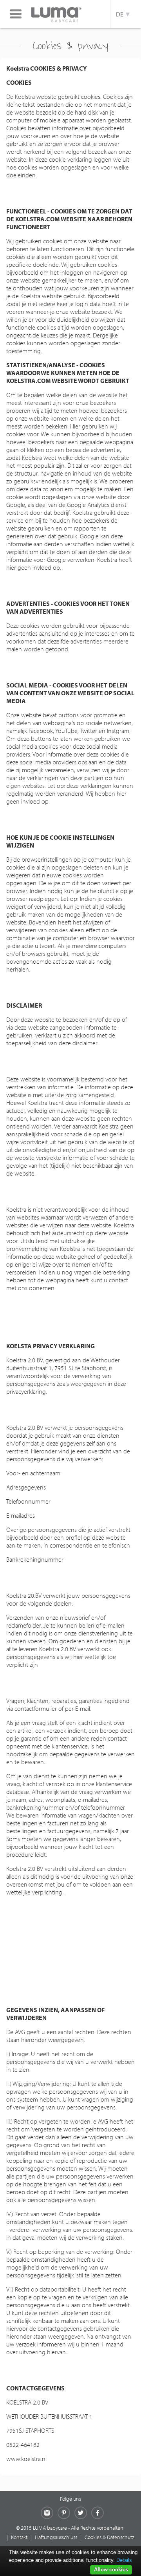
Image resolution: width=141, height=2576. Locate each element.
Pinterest (64, 2513)
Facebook (98, 2513)
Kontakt (19, 2537)
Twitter (81, 2513)
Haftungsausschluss (56, 2537)
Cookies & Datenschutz (109, 2537)
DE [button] (121, 14)
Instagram (47, 2513)
